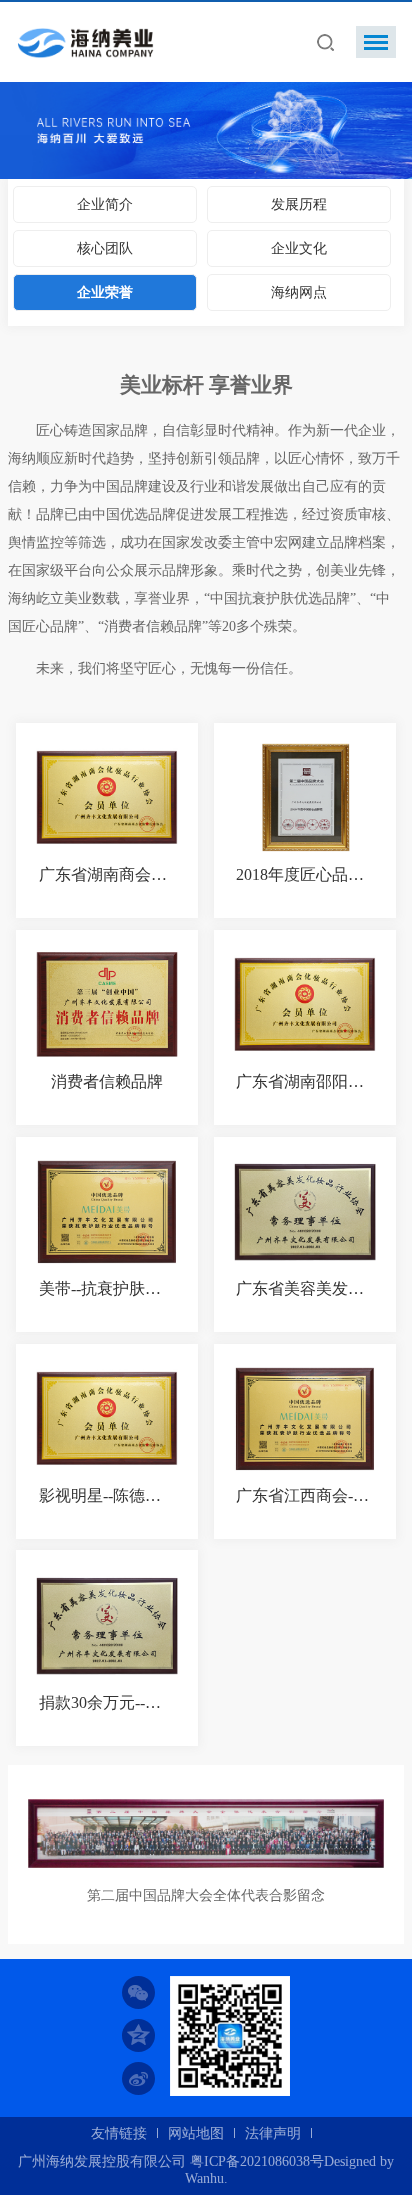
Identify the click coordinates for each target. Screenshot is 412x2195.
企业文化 (299, 248)
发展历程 (299, 204)
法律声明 (273, 2133)
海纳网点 (299, 292)
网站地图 (196, 2133)
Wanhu (204, 2178)
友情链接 (119, 2133)
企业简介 (105, 204)
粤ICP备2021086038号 (257, 2161)
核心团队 (105, 248)
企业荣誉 (105, 292)
